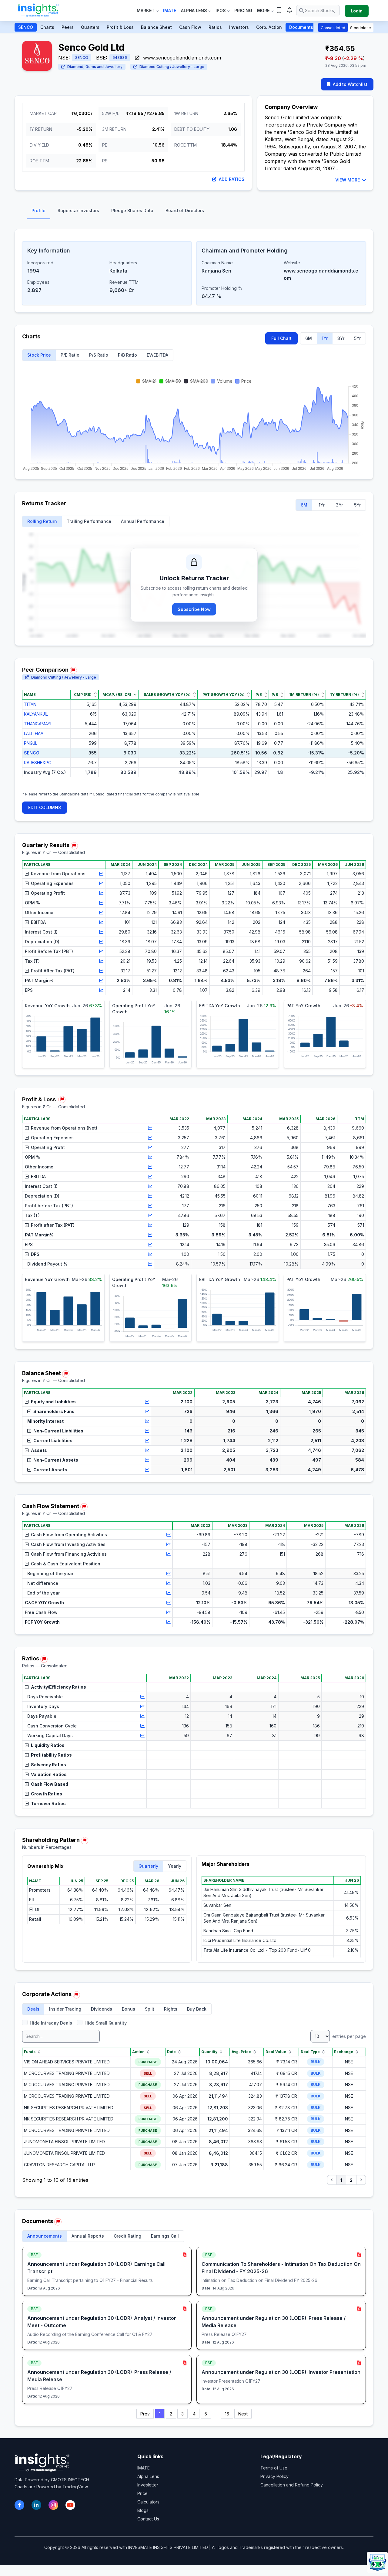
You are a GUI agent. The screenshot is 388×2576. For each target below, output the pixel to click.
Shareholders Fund (54, 1411)
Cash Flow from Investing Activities (68, 1544)
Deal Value (276, 2052)
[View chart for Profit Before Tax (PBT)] (101, 951)
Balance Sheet (156, 27)
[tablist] (194, 212)
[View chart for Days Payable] (142, 1716)
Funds (30, 2052)
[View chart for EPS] (101, 990)
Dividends (102, 2009)
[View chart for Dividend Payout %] (150, 1264)
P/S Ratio (99, 355)
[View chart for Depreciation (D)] (101, 942)
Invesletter (148, 2485)
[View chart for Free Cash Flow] (169, 1612)
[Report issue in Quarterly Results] (74, 846)
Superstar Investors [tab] (78, 210)
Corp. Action (269, 27)
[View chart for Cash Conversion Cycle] (142, 1726)
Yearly (175, 1866)
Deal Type (310, 2052)
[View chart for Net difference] (169, 1583)
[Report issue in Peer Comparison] (73, 670)
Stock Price (39, 355)
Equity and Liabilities (53, 1402)
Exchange (344, 2052)
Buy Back (197, 2009)
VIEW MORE (348, 180)
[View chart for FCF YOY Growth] (169, 1622)
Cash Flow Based (50, 1784)
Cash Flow (190, 27)
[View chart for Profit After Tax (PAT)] (101, 971)
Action (138, 2052)
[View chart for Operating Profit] (101, 893)
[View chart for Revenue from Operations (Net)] (150, 1128)
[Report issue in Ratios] (44, 1659)
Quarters (90, 27)
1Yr (325, 338)
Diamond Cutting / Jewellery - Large (172, 67)
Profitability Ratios (51, 1755)
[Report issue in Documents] (58, 2222)
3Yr (341, 338)
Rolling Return (42, 521)
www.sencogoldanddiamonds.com (181, 58)
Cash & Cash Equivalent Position (66, 1564)
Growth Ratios (47, 1794)
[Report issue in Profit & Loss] (62, 1100)
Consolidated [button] (333, 28)
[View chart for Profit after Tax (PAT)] (150, 1225)
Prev (145, 2414)
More (263, 10)
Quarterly (148, 1866)
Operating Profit (48, 893)
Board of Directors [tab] (185, 210)
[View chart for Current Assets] (147, 1470)
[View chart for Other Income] (101, 913)
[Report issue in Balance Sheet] (66, 1374)
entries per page (348, 2036)
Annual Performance (143, 521)
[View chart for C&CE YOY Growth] (169, 1603)
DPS (35, 1254)
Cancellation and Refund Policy (292, 2485)
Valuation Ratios (49, 1774)
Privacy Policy (274, 2476)
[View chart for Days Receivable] (142, 1697)
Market (146, 10)
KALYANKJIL (36, 714)
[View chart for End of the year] (169, 1593)
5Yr (357, 338)
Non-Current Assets (56, 1460)
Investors (239, 27)
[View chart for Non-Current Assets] (147, 1460)
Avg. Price (241, 2052)
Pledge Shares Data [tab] (132, 210)
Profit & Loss (120, 27)
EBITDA (38, 922)
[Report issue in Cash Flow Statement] (84, 1507)
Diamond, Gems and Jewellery (95, 67)
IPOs (221, 10)
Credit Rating (127, 2236)
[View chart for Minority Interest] (147, 1421)
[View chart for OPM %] (101, 903)
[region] (194, 738)
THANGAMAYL (38, 724)
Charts (47, 27)
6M (309, 338)
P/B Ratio (127, 355)
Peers (68, 27)
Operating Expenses (52, 883)
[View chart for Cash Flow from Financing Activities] (169, 1554)
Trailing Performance (89, 521)
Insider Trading (65, 2009)
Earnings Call (165, 2236)
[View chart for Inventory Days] (142, 1707)
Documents (301, 27)
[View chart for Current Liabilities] (147, 1441)
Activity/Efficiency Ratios (59, 1687)
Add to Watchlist (350, 84)
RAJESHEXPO (38, 763)
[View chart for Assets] (147, 1450)
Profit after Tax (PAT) (53, 1225)
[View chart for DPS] (150, 1254)
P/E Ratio (70, 355)
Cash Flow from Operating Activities (69, 1535)
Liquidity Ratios (48, 1745)
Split (150, 2009)
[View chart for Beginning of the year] (169, 1574)
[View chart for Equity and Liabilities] (147, 1402)
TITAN (30, 704)
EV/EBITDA (157, 355)
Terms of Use (274, 2468)
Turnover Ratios (48, 1803)
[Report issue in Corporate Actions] (76, 1995)
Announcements (45, 2236)
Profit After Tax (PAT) (53, 971)
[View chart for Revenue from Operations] (101, 874)
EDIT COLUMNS (45, 807)
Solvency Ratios (48, 1765)
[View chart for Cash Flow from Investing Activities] (169, 1544)
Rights (171, 2009)
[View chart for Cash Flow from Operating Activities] (169, 1535)
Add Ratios (232, 179)
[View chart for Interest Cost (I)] (101, 932)
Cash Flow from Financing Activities (69, 1554)
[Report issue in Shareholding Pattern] (85, 1841)
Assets (39, 1450)
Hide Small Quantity (106, 2023)
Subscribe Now (194, 609)
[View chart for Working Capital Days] (142, 1736)
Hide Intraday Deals (51, 2023)
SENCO (26, 27)
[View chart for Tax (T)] (101, 961)
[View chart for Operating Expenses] (101, 883)
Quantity (209, 2052)
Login (357, 11)
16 (227, 2414)
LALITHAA (34, 733)
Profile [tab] (38, 210)
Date (171, 2052)
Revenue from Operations (58, 874)
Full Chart (281, 338)
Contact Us (148, 2519)
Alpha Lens (194, 10)
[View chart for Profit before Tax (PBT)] (150, 1206)
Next (243, 2414)
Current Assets (50, 1470)
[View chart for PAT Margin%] (101, 981)
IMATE (144, 2468)
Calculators (148, 2502)
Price (142, 2493)
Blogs (143, 2510)
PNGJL (31, 743)
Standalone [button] (361, 28)
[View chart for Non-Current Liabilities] (147, 1431)
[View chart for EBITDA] (101, 922)
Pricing (243, 10)
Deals (33, 2009)
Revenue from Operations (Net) (64, 1128)
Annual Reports (88, 2236)
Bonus (129, 2009)
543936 (120, 58)
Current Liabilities (53, 1441)
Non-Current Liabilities (58, 1431)
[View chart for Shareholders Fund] (147, 1412)
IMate (170, 10)
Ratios (215, 27)
